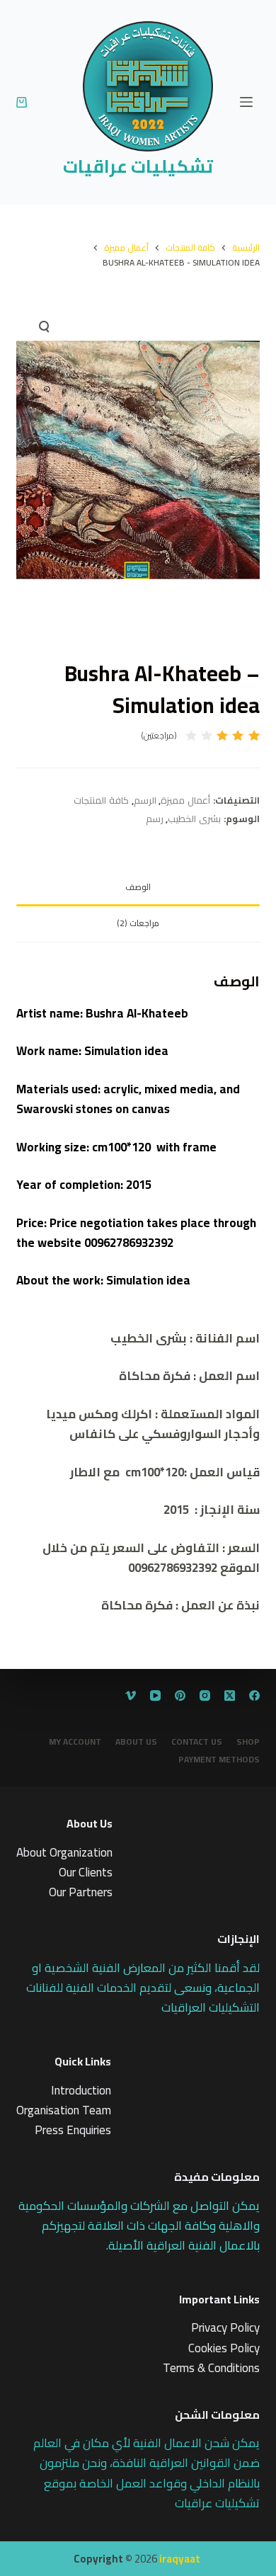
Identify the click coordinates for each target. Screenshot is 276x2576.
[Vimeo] (131, 1696)
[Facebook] (254, 1696)
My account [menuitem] (75, 1742)
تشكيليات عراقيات (138, 166)
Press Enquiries (73, 2130)
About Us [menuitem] (136, 1742)
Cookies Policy (224, 2348)
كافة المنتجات (101, 800)
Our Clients (86, 1872)
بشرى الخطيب (194, 819)
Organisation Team (64, 2110)
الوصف (138, 887)
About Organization (64, 1852)
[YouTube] (155, 1696)
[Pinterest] (180, 1696)
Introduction (81, 2090)
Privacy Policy (225, 2327)
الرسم (145, 800)
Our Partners (81, 1892)
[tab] (138, 888)
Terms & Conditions (211, 2368)
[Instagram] (205, 1696)
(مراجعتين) (159, 736)
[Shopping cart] (22, 102)
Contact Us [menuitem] (197, 1742)
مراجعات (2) (138, 923)
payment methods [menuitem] (219, 1760)
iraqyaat (180, 2559)
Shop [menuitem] (248, 1742)
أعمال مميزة (185, 800)
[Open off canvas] (246, 102)
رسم (155, 819)
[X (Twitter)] (230, 1696)
